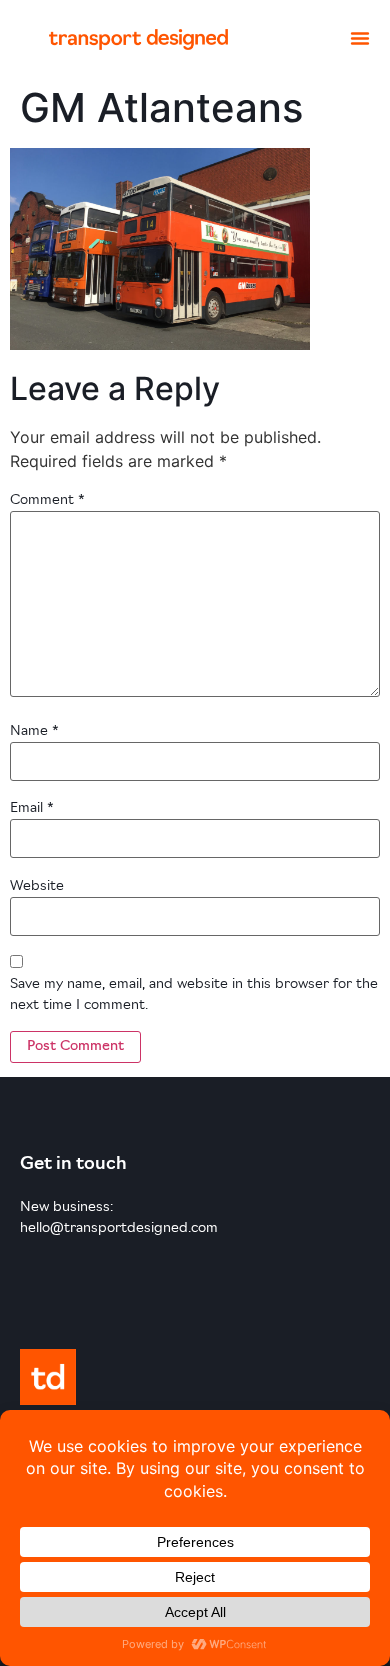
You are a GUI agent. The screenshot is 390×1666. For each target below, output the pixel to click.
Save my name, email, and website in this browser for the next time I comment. (194, 995)
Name (34, 731)
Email (32, 808)
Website (37, 886)
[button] (360, 38)
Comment (47, 500)
